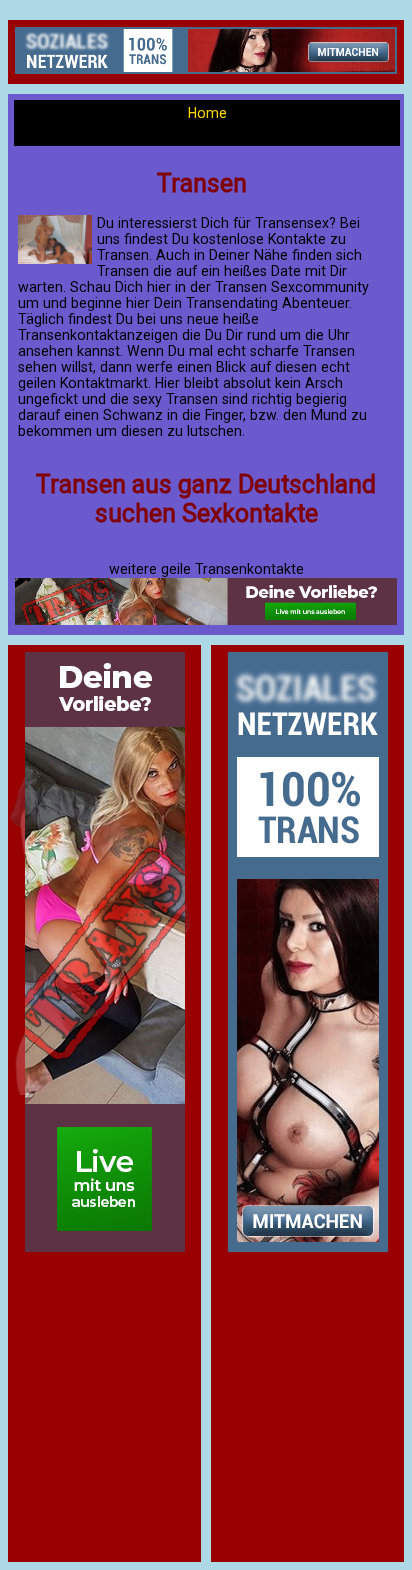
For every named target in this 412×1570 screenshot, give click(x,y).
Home (207, 113)
